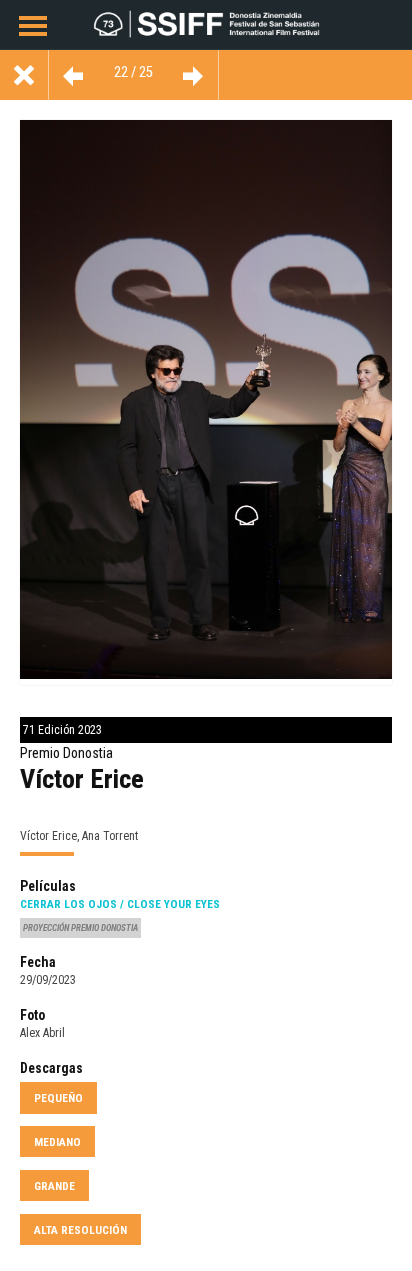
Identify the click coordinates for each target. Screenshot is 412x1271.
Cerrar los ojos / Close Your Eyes (120, 904)
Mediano (57, 1142)
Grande (54, 1186)
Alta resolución (80, 1230)
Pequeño (58, 1098)
